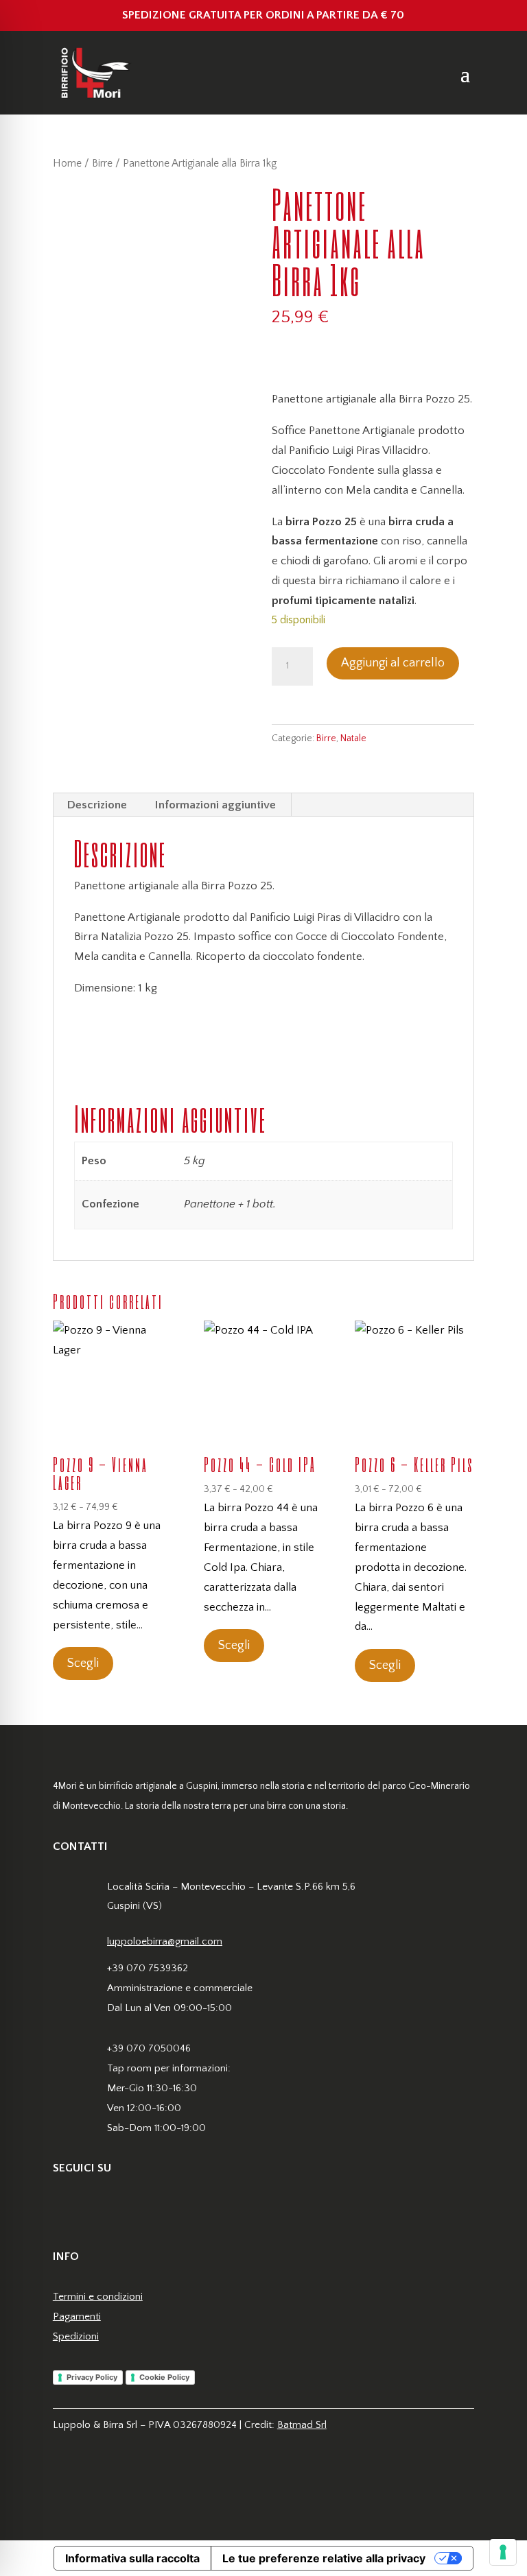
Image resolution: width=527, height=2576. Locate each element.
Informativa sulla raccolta (132, 2558)
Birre (102, 164)
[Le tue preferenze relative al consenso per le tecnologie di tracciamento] (503, 2552)
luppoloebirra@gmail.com (165, 1941)
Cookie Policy (164, 2377)
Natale (353, 738)
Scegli (83, 1663)
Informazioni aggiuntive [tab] (215, 805)
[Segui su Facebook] (64, 2210)
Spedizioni (76, 2336)
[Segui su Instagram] (91, 2210)
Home (67, 164)
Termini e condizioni (98, 2297)
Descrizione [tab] (97, 805)
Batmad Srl (302, 2425)
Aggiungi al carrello (393, 663)
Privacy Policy (92, 2377)
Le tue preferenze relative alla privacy (324, 2558)
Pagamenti (77, 2316)
